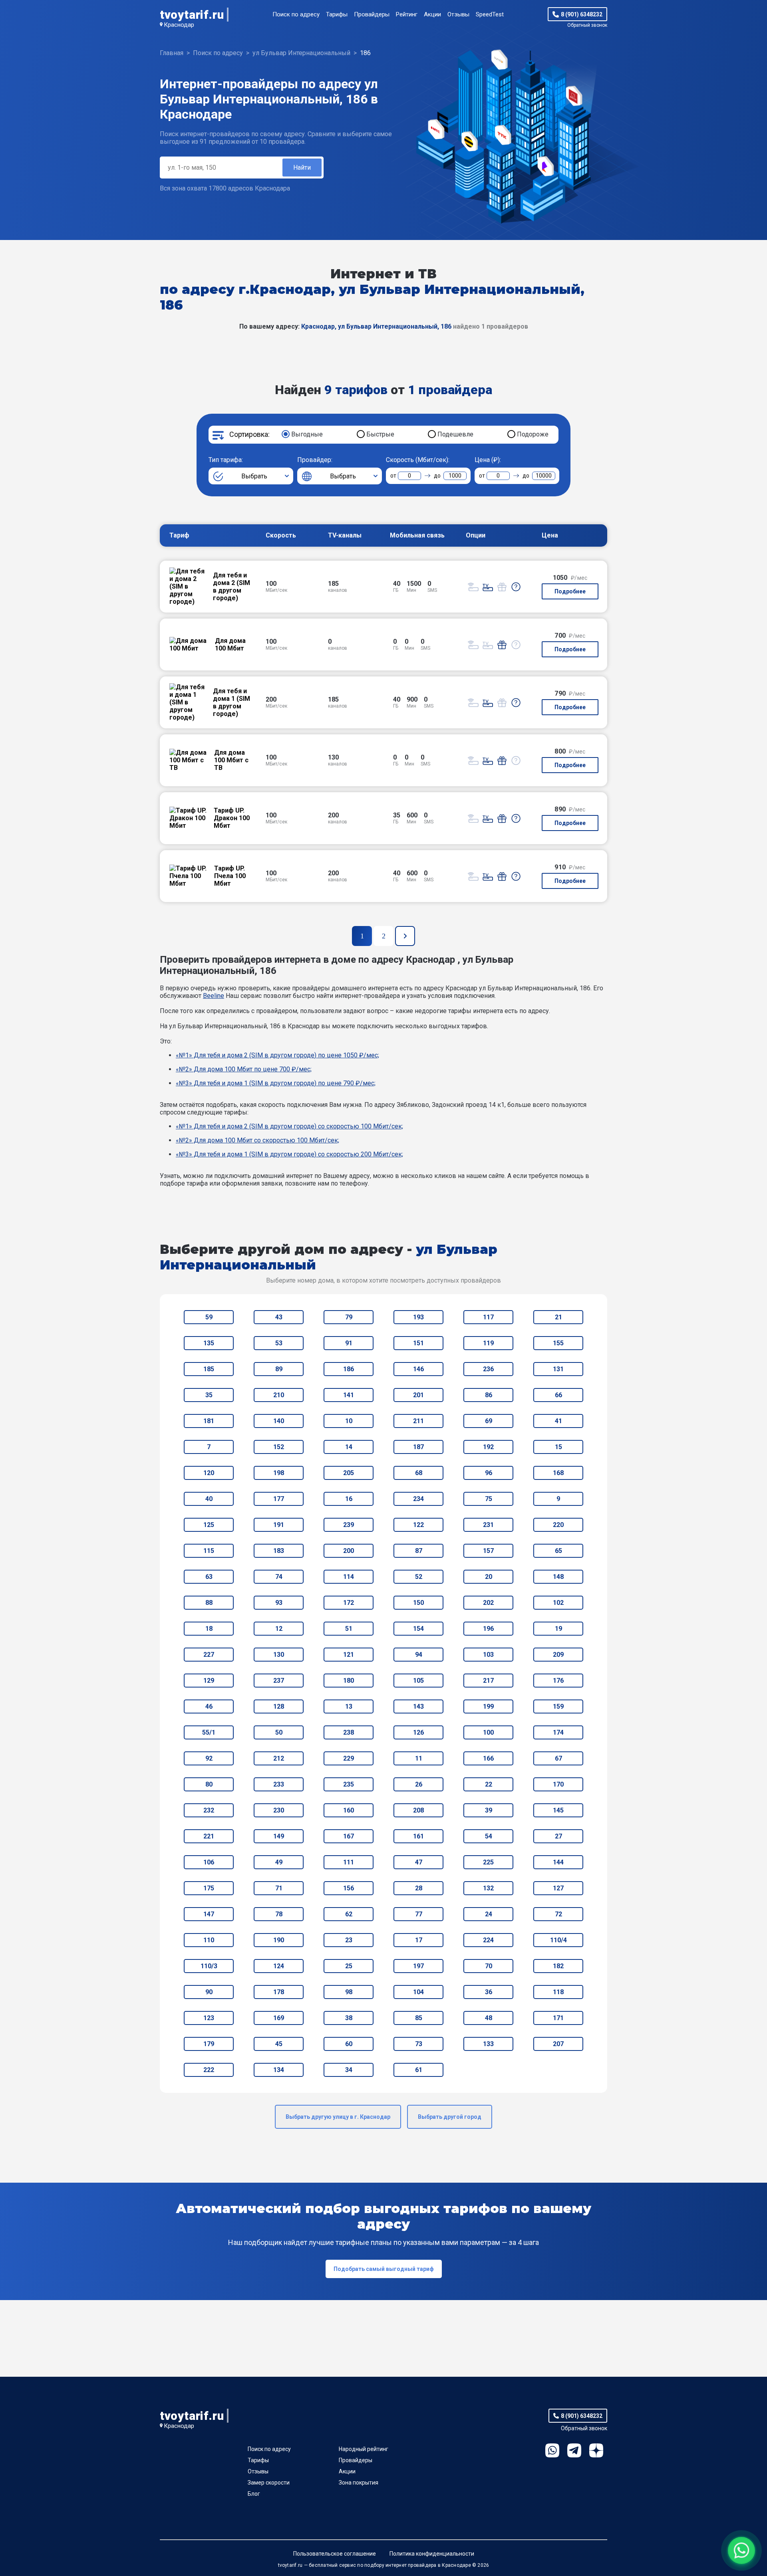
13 (349, 1706)
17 (419, 1940)
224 (488, 1940)
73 (419, 2044)
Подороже (533, 434)
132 (488, 1888)
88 (209, 1603)
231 (488, 1525)
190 (279, 1940)
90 (209, 1992)
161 (418, 1836)
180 (349, 1681)
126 (418, 1732)
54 (489, 1836)
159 (558, 1706)
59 (209, 1317)
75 (489, 1499)
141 (349, 1395)
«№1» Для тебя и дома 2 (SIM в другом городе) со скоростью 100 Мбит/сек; (289, 1126)
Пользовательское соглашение (335, 2554)
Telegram (574, 2450)
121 (349, 1655)
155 (558, 1343)
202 (488, 1603)
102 (558, 1603)
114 (349, 1577)
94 (419, 1655)
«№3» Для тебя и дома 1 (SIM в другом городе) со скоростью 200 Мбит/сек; (289, 1154)
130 (279, 1655)
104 (418, 1992)
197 (418, 1966)
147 (209, 1914)
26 (419, 1784)
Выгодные (307, 434)
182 (558, 1966)
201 (418, 1395)
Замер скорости (269, 2483)
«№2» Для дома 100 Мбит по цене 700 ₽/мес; (244, 1069)
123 (209, 2018)
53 (279, 1343)
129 (209, 1681)
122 (418, 1525)
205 (349, 1473)
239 (349, 1525)
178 (279, 1992)
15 (558, 1447)
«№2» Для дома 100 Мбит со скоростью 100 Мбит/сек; (257, 1140)
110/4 (558, 1940)
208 (418, 1810)
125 (209, 1525)
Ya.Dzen (596, 2450)
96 (489, 1473)
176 (558, 1681)
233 (279, 1784)
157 (488, 1551)
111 (349, 1862)
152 (279, 1447)
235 (349, 1784)
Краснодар (179, 25)
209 (558, 1655)
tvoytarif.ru (192, 15)
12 (279, 1629)
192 (488, 1447)
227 (209, 1655)
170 (558, 1784)
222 (209, 2070)
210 (279, 1395)
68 (419, 1473)
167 (349, 1836)
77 (419, 1914)
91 (349, 1343)
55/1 (209, 1732)
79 (349, 1317)
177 (279, 1499)
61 (419, 2070)
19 (558, 1629)
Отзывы (458, 14)
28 (419, 1888)
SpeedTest (490, 14)
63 (209, 1577)
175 (209, 1888)
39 (489, 1810)
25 (349, 1966)
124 (279, 1966)
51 (349, 1629)
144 (558, 1862)
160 (349, 1810)
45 (279, 2044)
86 (489, 1395)
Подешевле (455, 434)
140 (279, 1421)
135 (209, 1343)
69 (489, 1421)
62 (349, 1914)
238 (349, 1732)
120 (209, 1473)
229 (349, 1758)
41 (558, 1421)
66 (558, 1395)
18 (209, 1629)
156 (349, 1888)
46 (209, 1706)
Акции (432, 14)
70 (489, 1966)
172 (349, 1603)
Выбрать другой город (450, 2117)
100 (488, 1732)
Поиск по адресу (296, 14)
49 (279, 1862)
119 (488, 1343)
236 (488, 1369)
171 (558, 2018)
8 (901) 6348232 (582, 14)
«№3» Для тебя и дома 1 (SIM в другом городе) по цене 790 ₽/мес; (276, 1083)
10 (349, 1421)
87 (419, 1551)
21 (558, 1317)
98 (349, 1992)
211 (418, 1421)
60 (349, 2044)
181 (209, 1421)
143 (418, 1706)
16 (349, 1499)
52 (419, 1577)
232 (209, 1810)
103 (488, 1655)
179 (209, 2044)
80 (209, 1784)
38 (349, 2018)
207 (558, 2044)
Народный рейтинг (364, 2449)
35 (209, 1395)
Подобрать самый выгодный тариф (384, 2269)
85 (419, 2018)
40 (209, 1499)
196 (488, 1629)
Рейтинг (407, 14)
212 (279, 1758)
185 (209, 1369)
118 (558, 1992)
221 (209, 1836)
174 (558, 1732)
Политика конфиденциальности (432, 2554)
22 (489, 1784)
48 (489, 2018)
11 (419, 1758)
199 (488, 1706)
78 (279, 1914)
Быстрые (380, 434)
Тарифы (337, 14)
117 (488, 1317)
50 (279, 1732)
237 (279, 1681)
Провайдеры (372, 14)
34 (349, 2070)
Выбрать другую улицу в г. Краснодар (338, 2117)
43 (279, 1317)
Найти (302, 168)
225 (488, 1862)
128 (279, 1706)
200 (349, 1551)
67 (558, 1758)
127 (558, 1888)
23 (349, 1940)
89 (279, 1369)
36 (489, 1992)
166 (488, 1758)
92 (209, 1758)
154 (418, 1629)
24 (489, 1914)
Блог (254, 2494)
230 (279, 1810)
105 (418, 1681)
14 (349, 1447)
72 (558, 1914)
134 (279, 2070)
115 (209, 1551)
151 (418, 1343)
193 (418, 1317)
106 (209, 1862)
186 (349, 1369)
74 (279, 1577)
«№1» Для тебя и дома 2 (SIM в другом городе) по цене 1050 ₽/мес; (277, 1055)
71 (279, 1888)
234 (418, 1499)
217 (488, 1681)
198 (279, 1473)
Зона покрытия (359, 2483)
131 (558, 1369)
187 (418, 1447)
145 (558, 1810)
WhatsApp (552, 2450)
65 (558, 1551)
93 (279, 1603)
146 (418, 1369)
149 (279, 1836)
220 (558, 1525)
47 (419, 1862)
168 (558, 1473)
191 (279, 1525)
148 (558, 1577)
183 (279, 1551)
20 (489, 1577)
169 (279, 2018)
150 (418, 1603)
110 (209, 1940)
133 (488, 2044)
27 (558, 1836)
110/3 (209, 1966)
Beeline (214, 996)
